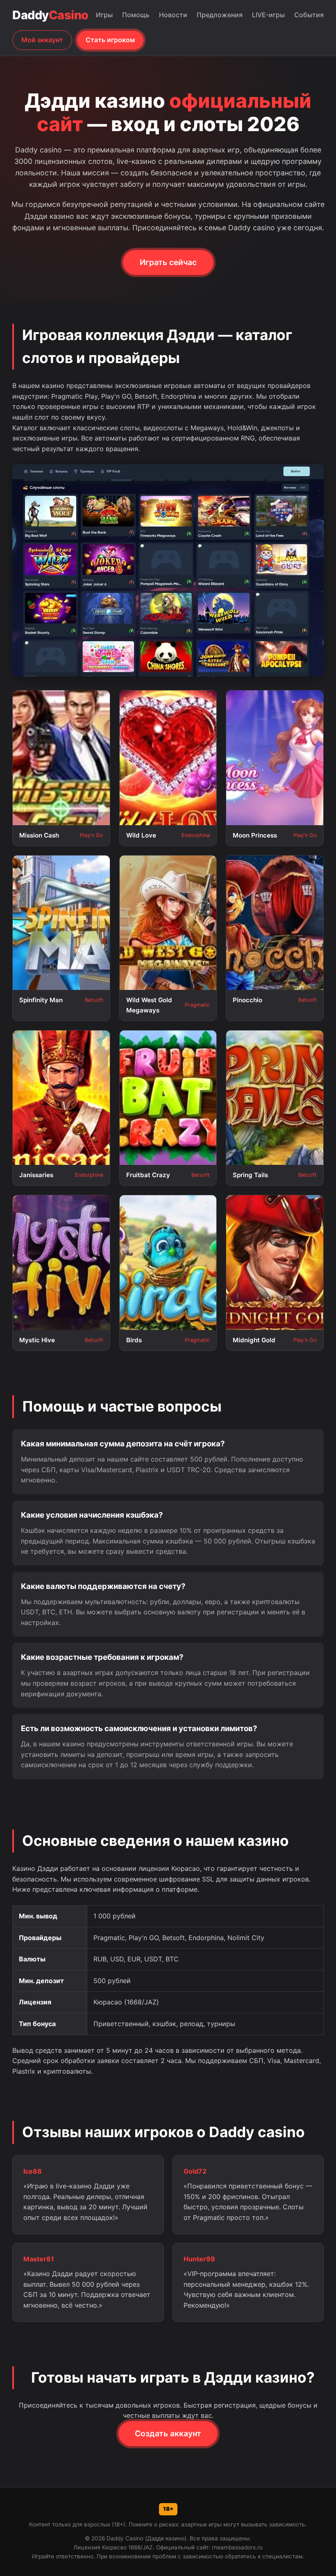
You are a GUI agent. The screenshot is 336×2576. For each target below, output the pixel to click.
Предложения (220, 15)
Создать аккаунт (168, 2433)
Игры (104, 15)
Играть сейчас (168, 262)
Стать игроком (110, 40)
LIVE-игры (268, 15)
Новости (173, 15)
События (309, 15)
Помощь (136, 15)
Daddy (50, 15)
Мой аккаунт (42, 40)
